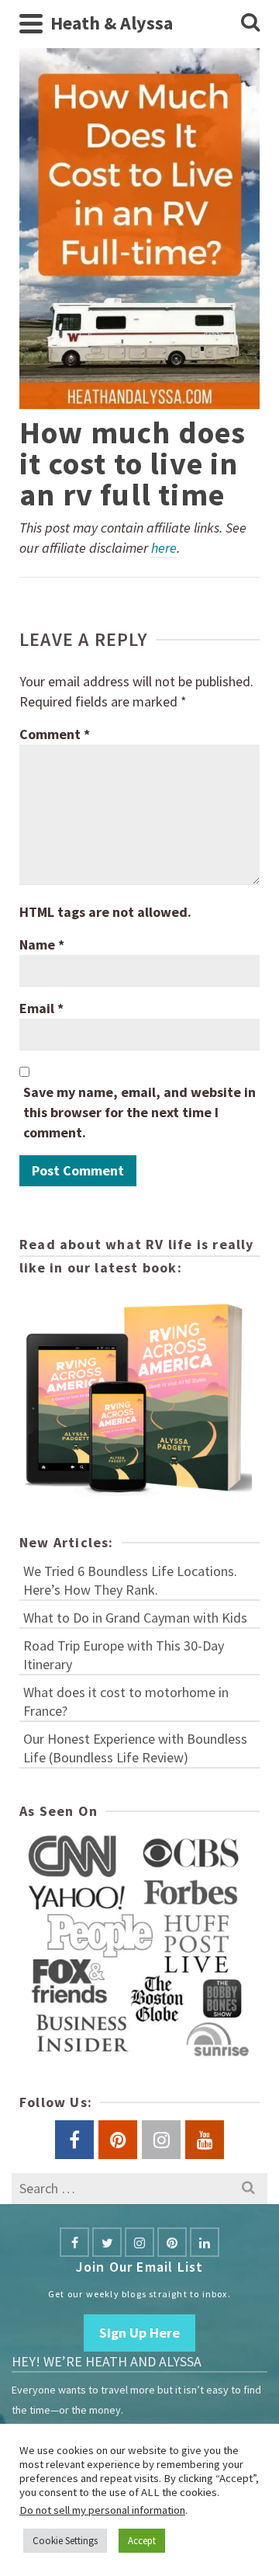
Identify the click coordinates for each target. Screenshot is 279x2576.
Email (41, 1008)
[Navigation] (31, 23)
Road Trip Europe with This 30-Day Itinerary (124, 1655)
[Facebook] (74, 2242)
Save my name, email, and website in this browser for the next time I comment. (139, 1112)
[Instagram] (139, 2242)
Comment (55, 734)
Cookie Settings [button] (65, 2541)
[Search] (250, 23)
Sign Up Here (139, 2333)
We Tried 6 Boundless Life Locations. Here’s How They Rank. (130, 1580)
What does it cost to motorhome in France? (126, 1701)
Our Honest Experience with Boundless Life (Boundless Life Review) (135, 1748)
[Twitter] (107, 2242)
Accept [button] (142, 2541)
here (164, 548)
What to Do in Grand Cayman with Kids (135, 1618)
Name (42, 944)
